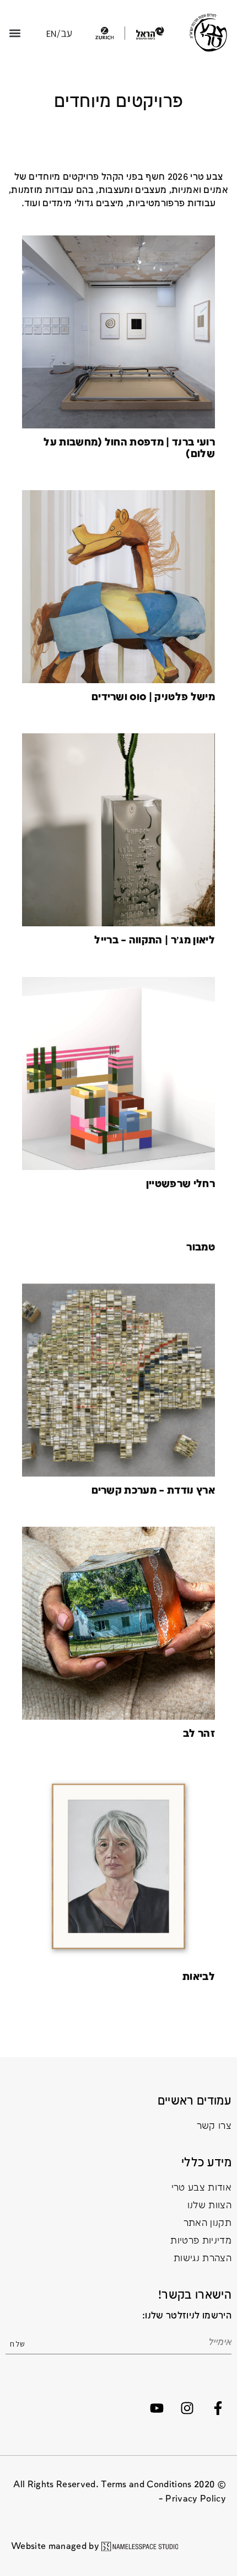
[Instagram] (187, 2408)
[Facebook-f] (218, 2408)
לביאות (199, 1977)
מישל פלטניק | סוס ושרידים (153, 697)
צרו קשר (214, 2126)
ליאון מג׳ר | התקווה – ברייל (155, 940)
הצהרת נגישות (203, 2259)
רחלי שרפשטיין (181, 1184)
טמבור (201, 1247)
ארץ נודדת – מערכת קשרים (153, 1491)
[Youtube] (157, 2408)
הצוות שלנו (209, 2206)
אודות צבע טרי (201, 2188)
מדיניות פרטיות (201, 2241)
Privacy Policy (196, 2499)
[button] (15, 33)
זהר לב (199, 1734)
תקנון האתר (208, 2223)
